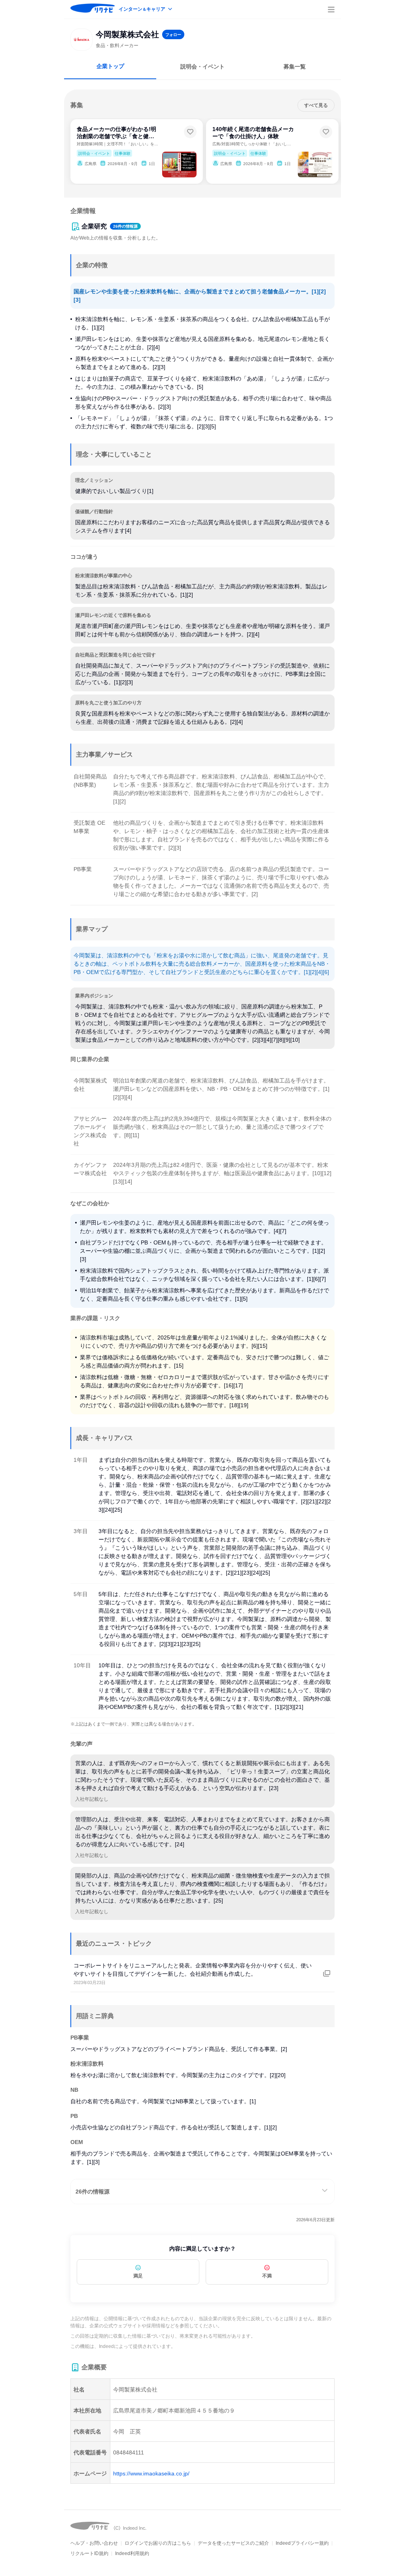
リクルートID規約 (89, 2553)
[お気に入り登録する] (190, 132)
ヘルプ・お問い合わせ (94, 2543)
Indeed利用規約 (132, 2553)
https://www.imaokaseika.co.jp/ (151, 2473)
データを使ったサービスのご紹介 (233, 2543)
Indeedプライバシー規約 (302, 2543)
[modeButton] (146, 10)
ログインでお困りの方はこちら (158, 2543)
